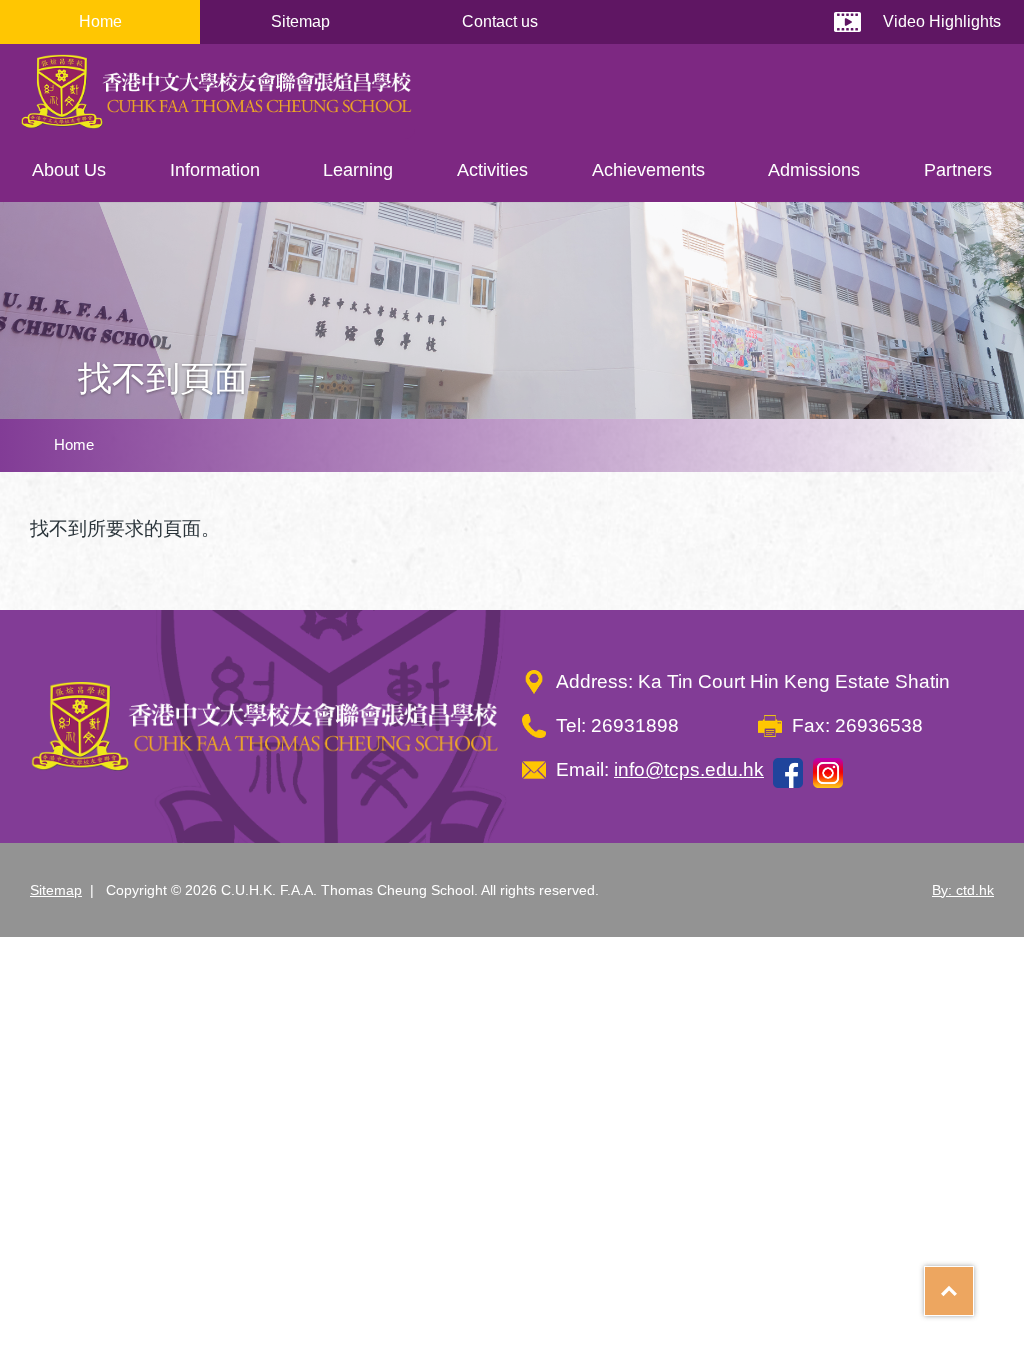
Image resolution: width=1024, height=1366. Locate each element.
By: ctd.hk (963, 890)
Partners (958, 170)
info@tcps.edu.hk (689, 769)
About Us (69, 170)
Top (973, 1284)
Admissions (814, 170)
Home (100, 21)
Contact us (500, 21)
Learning (358, 170)
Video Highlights (942, 21)
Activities (492, 170)
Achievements (648, 170)
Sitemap (300, 21)
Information (215, 170)
